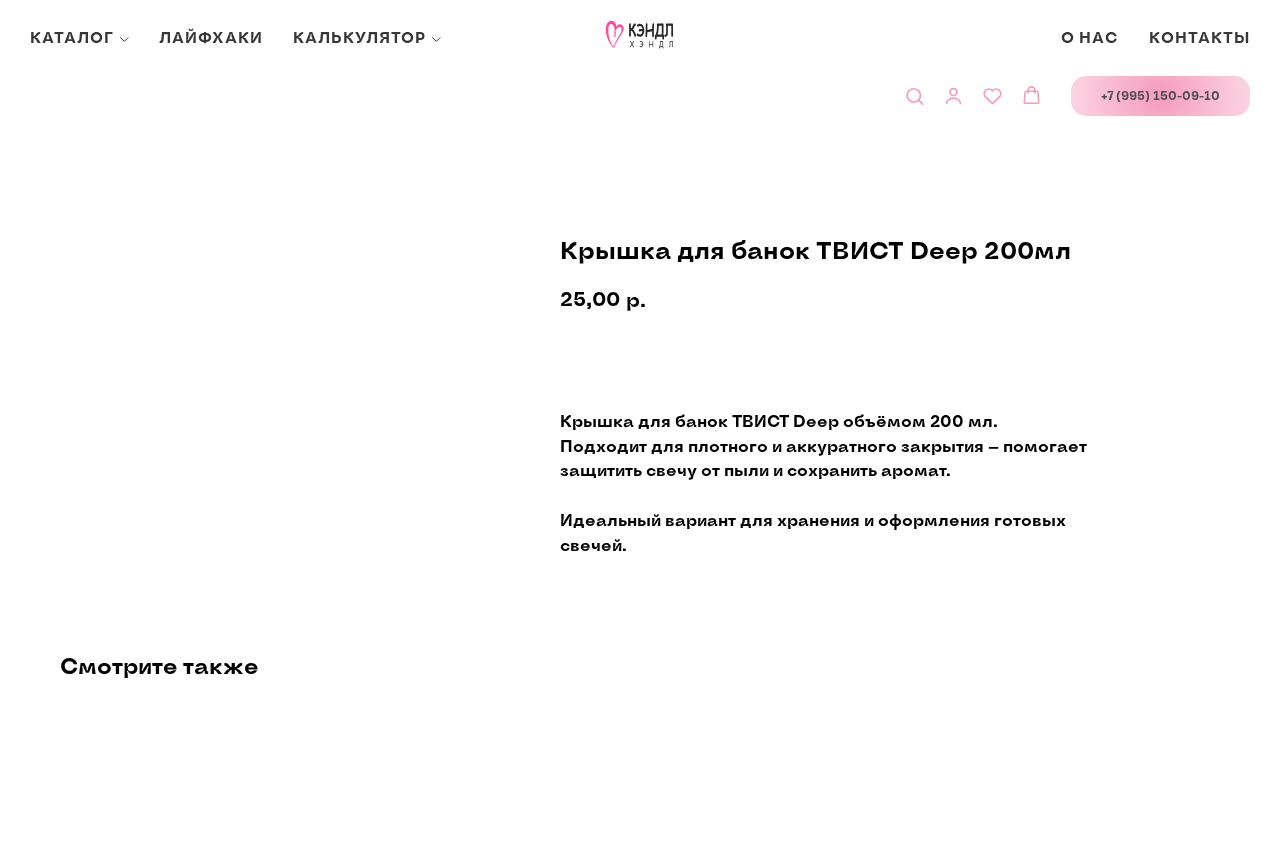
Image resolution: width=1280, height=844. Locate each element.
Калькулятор (359, 38)
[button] (914, 95)
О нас (1090, 38)
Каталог (72, 38)
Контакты (1199, 38)
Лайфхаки (211, 38)
